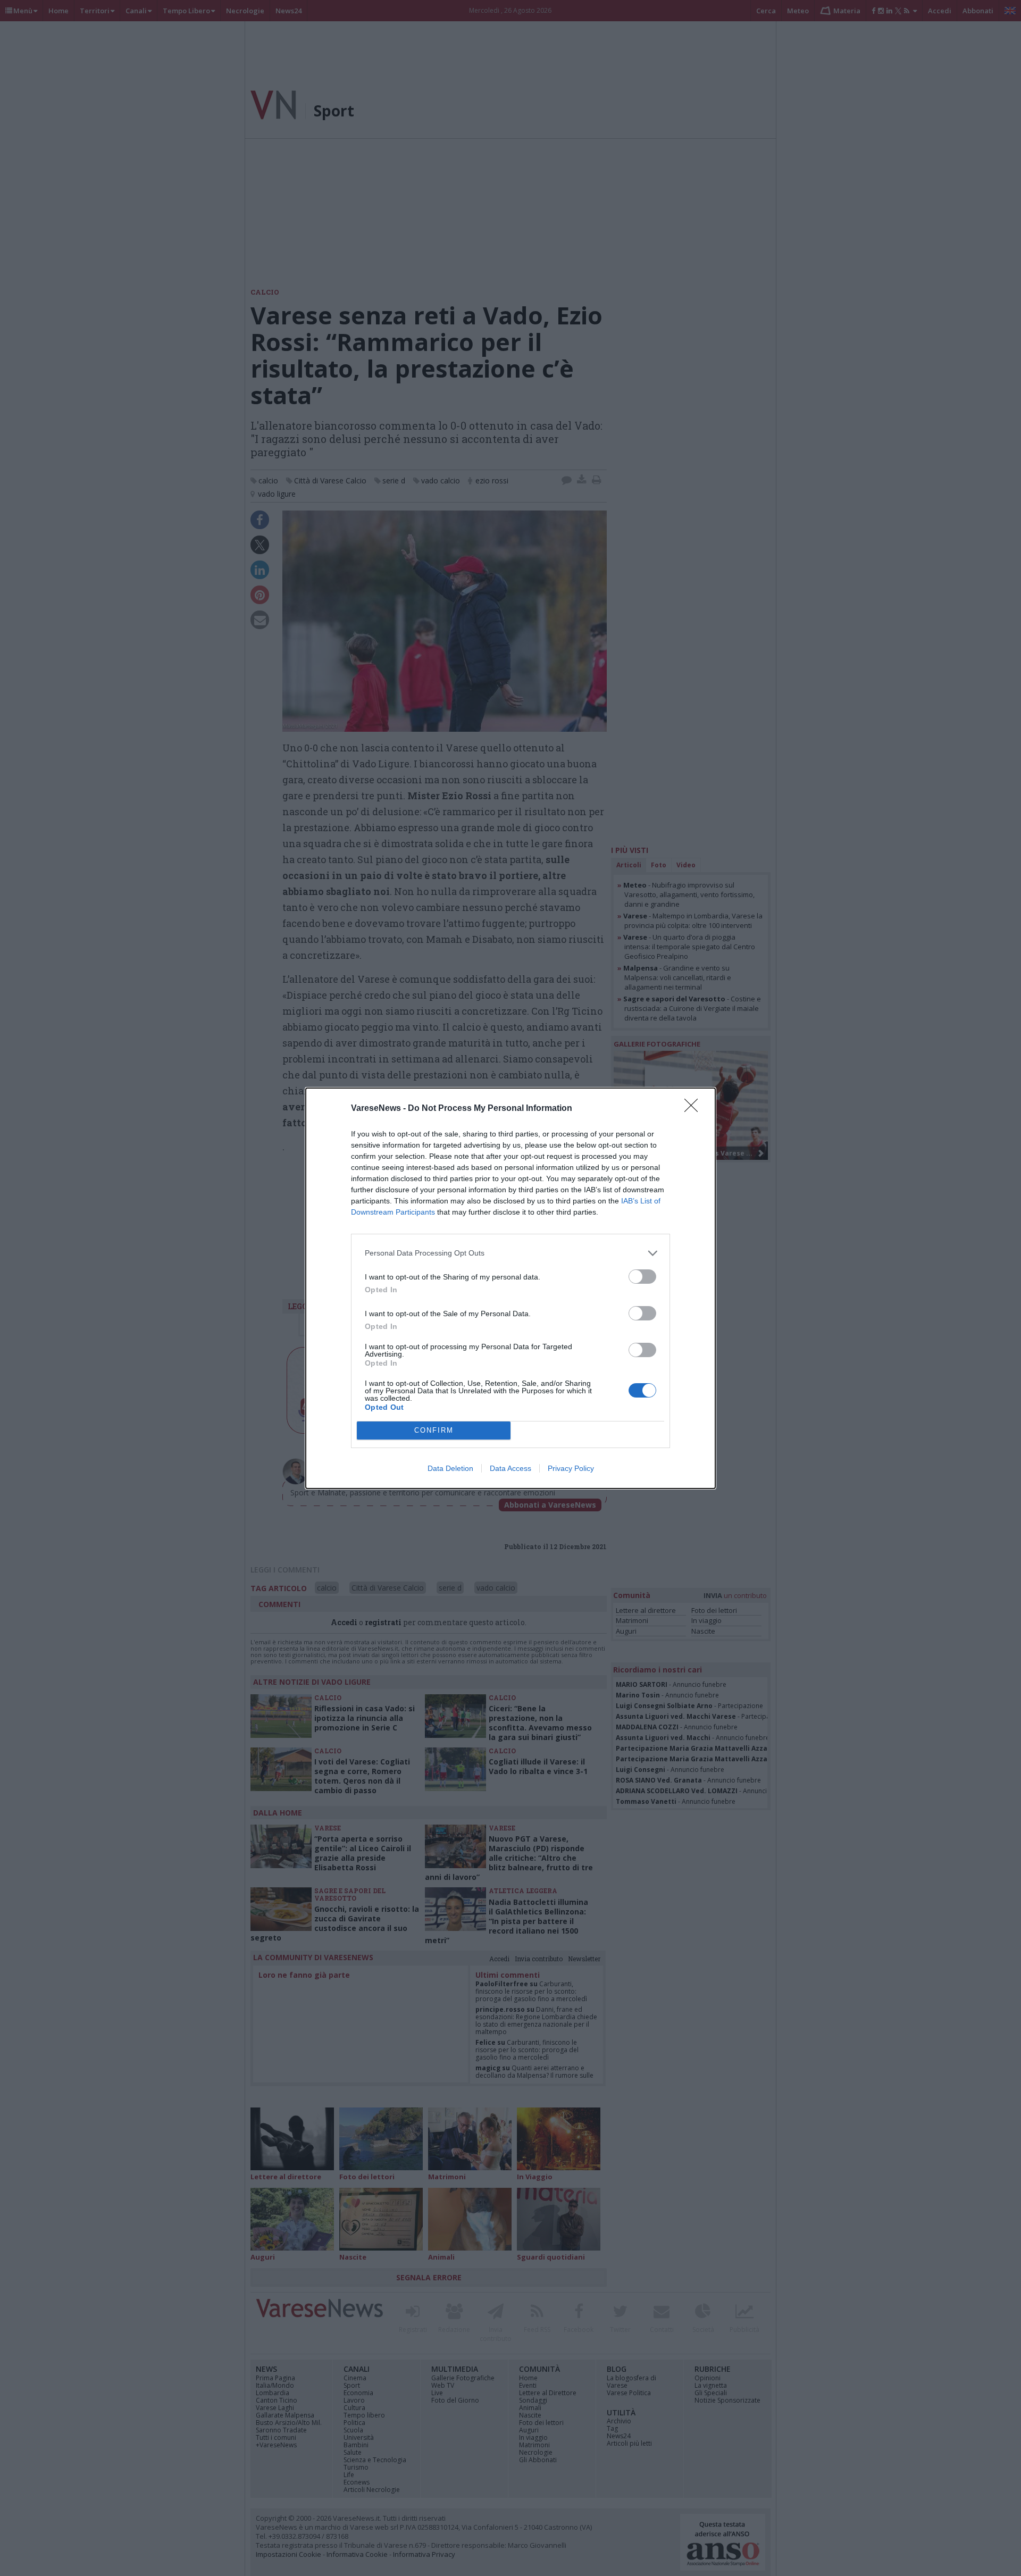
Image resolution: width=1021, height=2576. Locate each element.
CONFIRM (434, 1430)
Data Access (510, 1468)
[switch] (642, 1277)
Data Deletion (450, 1468)
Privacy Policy (571, 1468)
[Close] (694, 1109)
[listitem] (510, 1253)
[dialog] (510, 1288)
